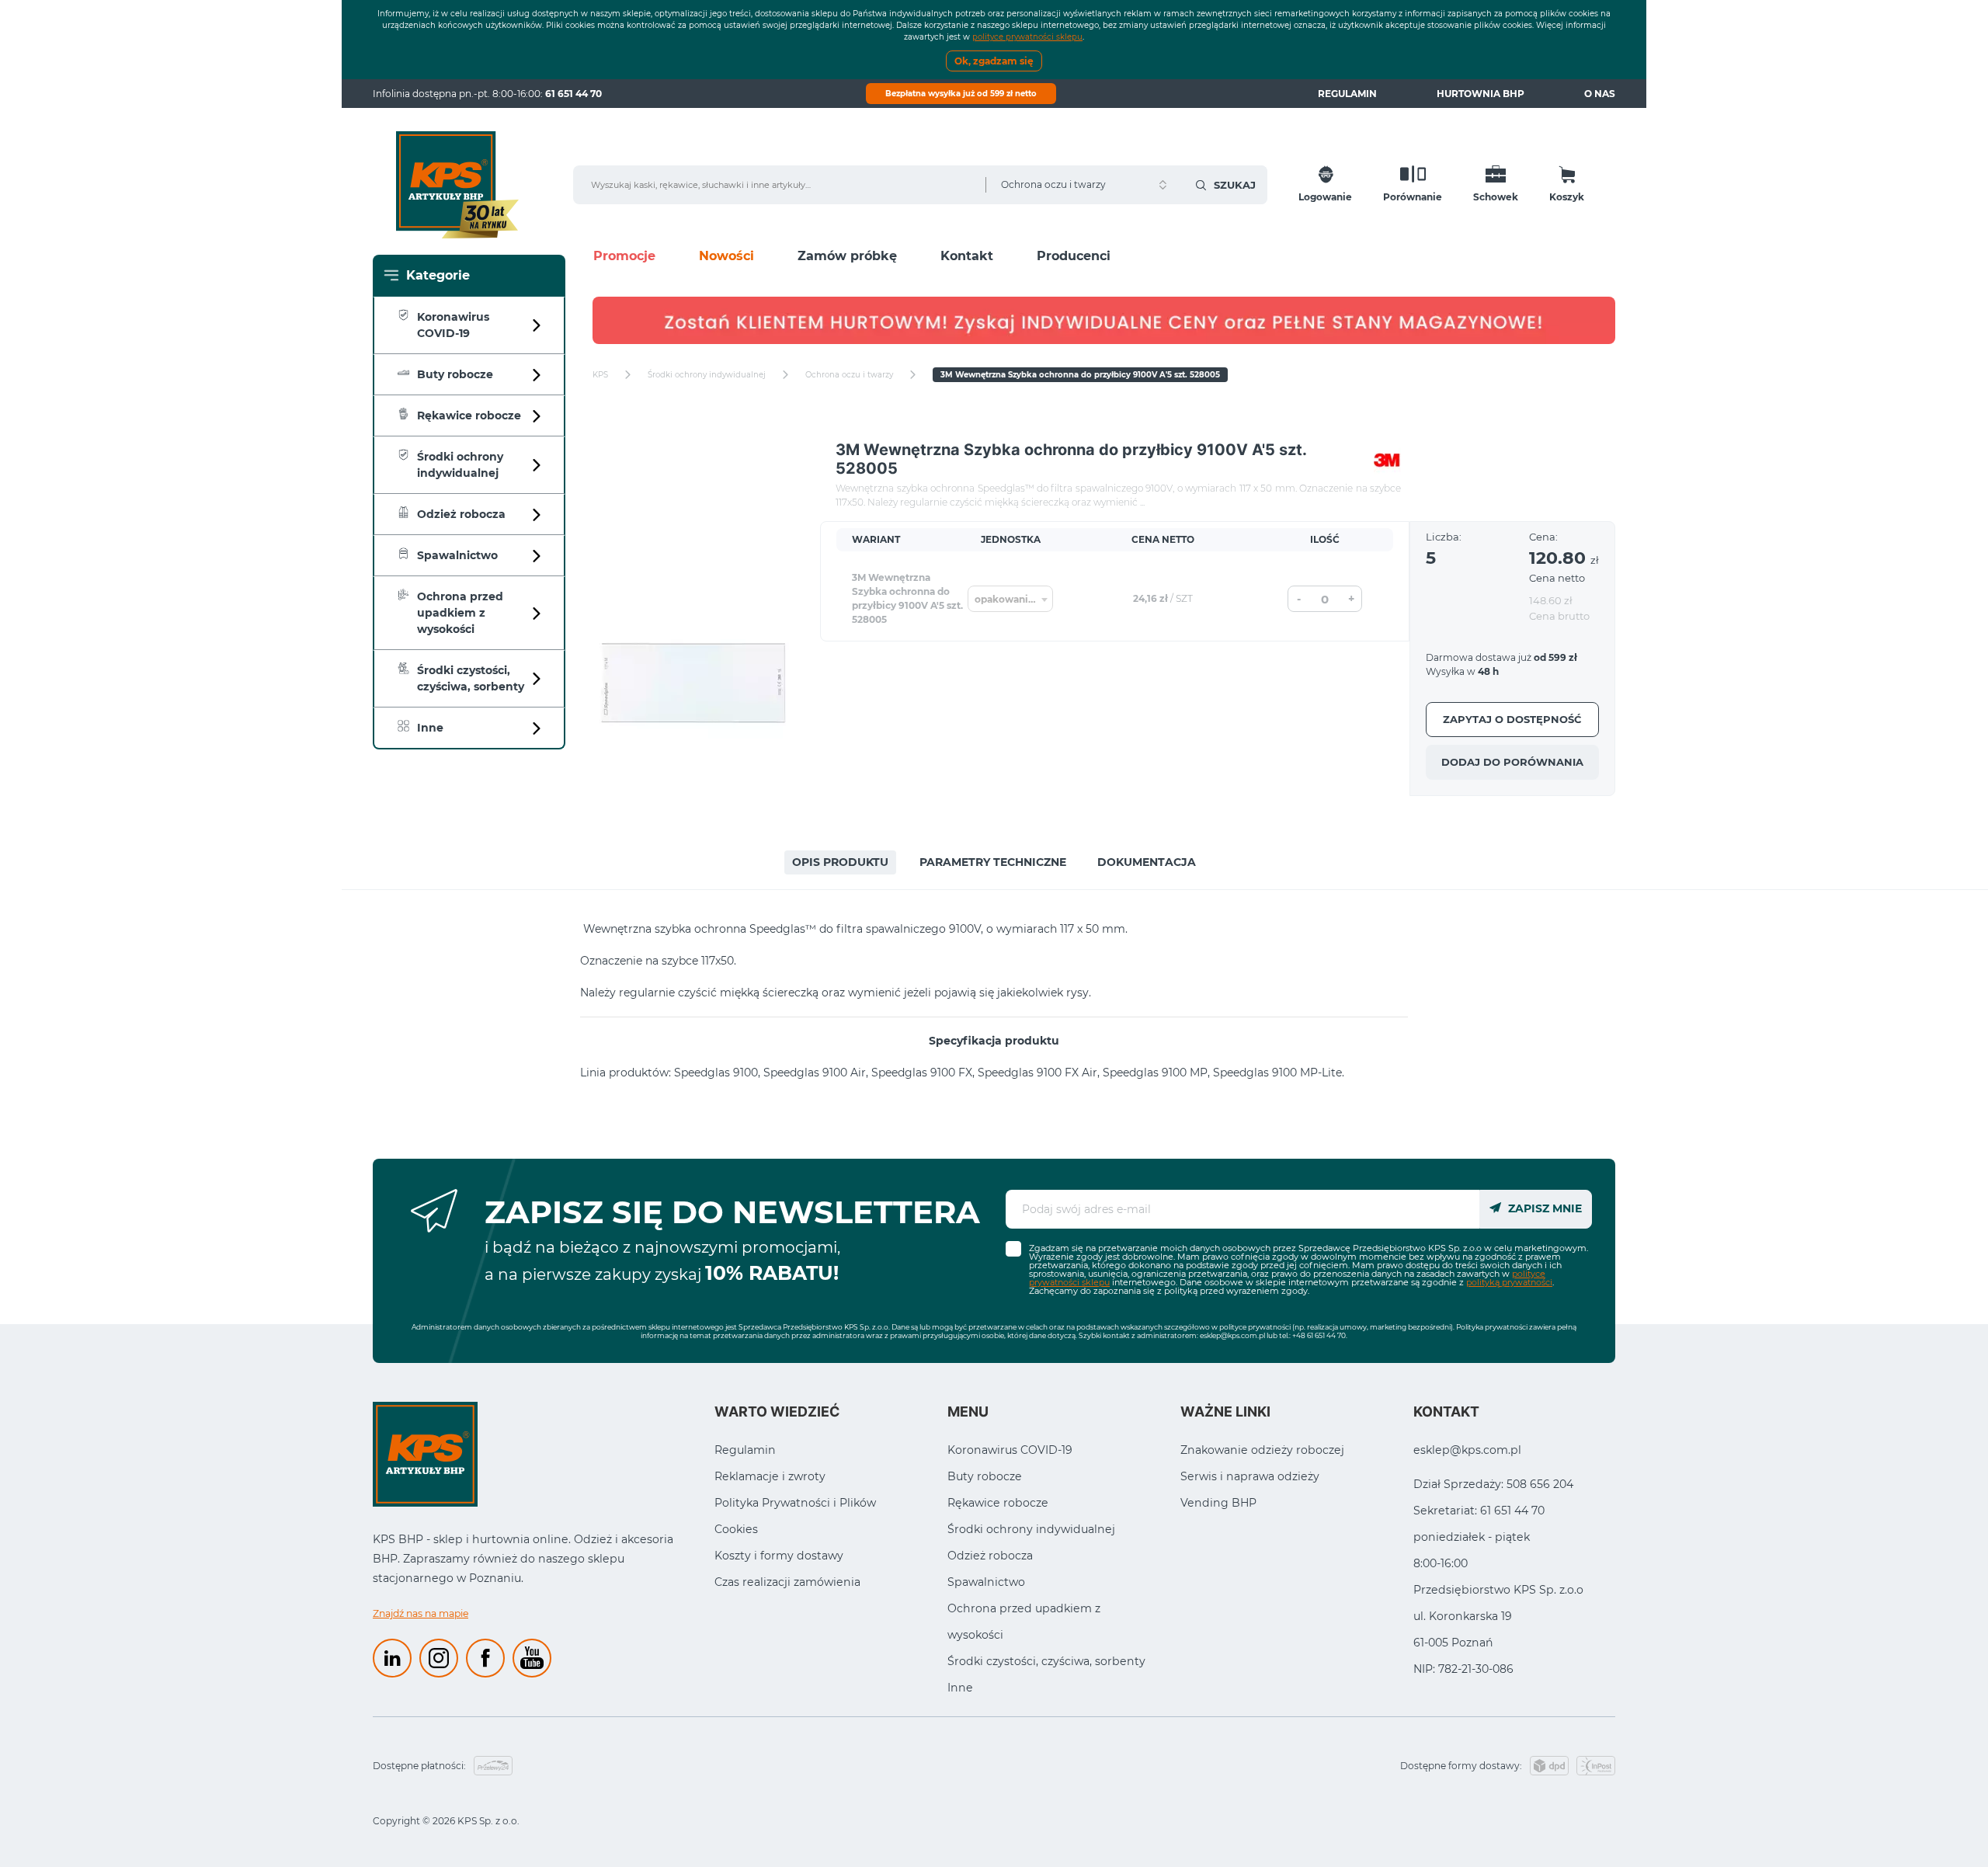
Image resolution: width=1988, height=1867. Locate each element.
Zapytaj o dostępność (1512, 719)
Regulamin (1347, 94)
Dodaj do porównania (1512, 762)
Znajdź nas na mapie (421, 1613)
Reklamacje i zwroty (770, 1476)
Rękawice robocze (998, 1503)
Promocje (624, 256)
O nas (1600, 94)
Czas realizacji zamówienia (787, 1582)
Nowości (726, 256)
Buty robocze (985, 1476)
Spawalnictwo (986, 1582)
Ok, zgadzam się (994, 61)
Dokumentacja (1147, 862)
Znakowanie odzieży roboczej (1262, 1450)
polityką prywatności (1509, 1282)
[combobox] (1010, 599)
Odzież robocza (990, 1556)
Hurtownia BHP (1481, 94)
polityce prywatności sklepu (1027, 37)
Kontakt (967, 256)
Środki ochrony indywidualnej (1031, 1529)
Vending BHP (1218, 1503)
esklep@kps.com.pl (1232, 1335)
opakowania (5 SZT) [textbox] (1013, 599)
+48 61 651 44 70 (1319, 1335)
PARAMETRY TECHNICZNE (993, 862)
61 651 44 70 (573, 94)
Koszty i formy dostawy (779, 1556)
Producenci (1074, 256)
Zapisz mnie (1543, 1208)
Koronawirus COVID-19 (1010, 1450)
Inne (960, 1688)
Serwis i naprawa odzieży (1250, 1476)
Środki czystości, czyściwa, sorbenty (1046, 1661)
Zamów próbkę (847, 256)
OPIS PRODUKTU (840, 862)
